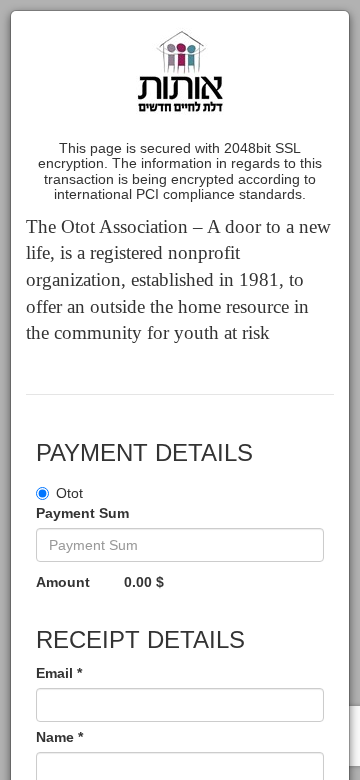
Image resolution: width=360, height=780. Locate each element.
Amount (63, 582)
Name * (59, 737)
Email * (59, 673)
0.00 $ (144, 582)
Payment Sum (82, 513)
